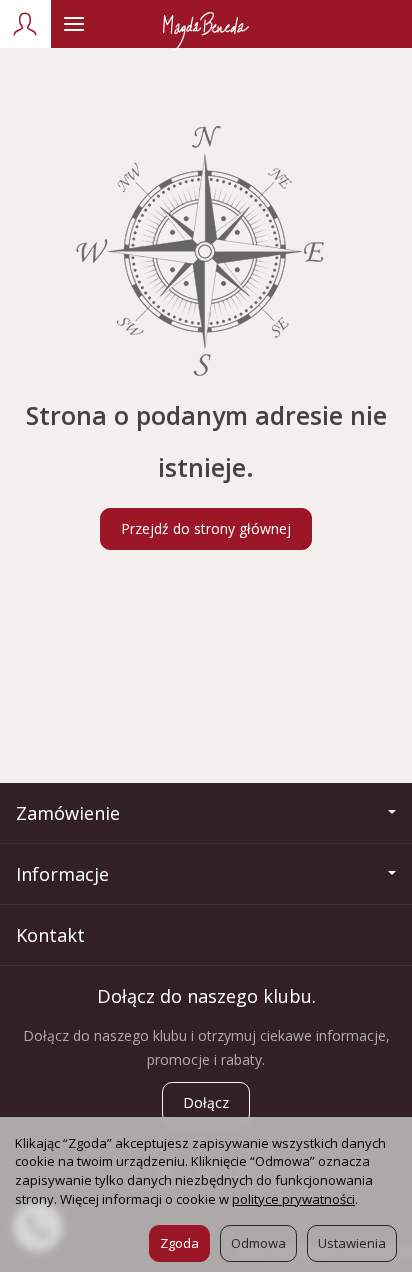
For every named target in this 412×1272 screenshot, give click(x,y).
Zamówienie (68, 813)
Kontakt (50, 935)
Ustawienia (352, 1243)
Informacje (62, 874)
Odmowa (258, 1243)
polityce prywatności (293, 1199)
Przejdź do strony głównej (206, 528)
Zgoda (179, 1243)
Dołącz (206, 1102)
